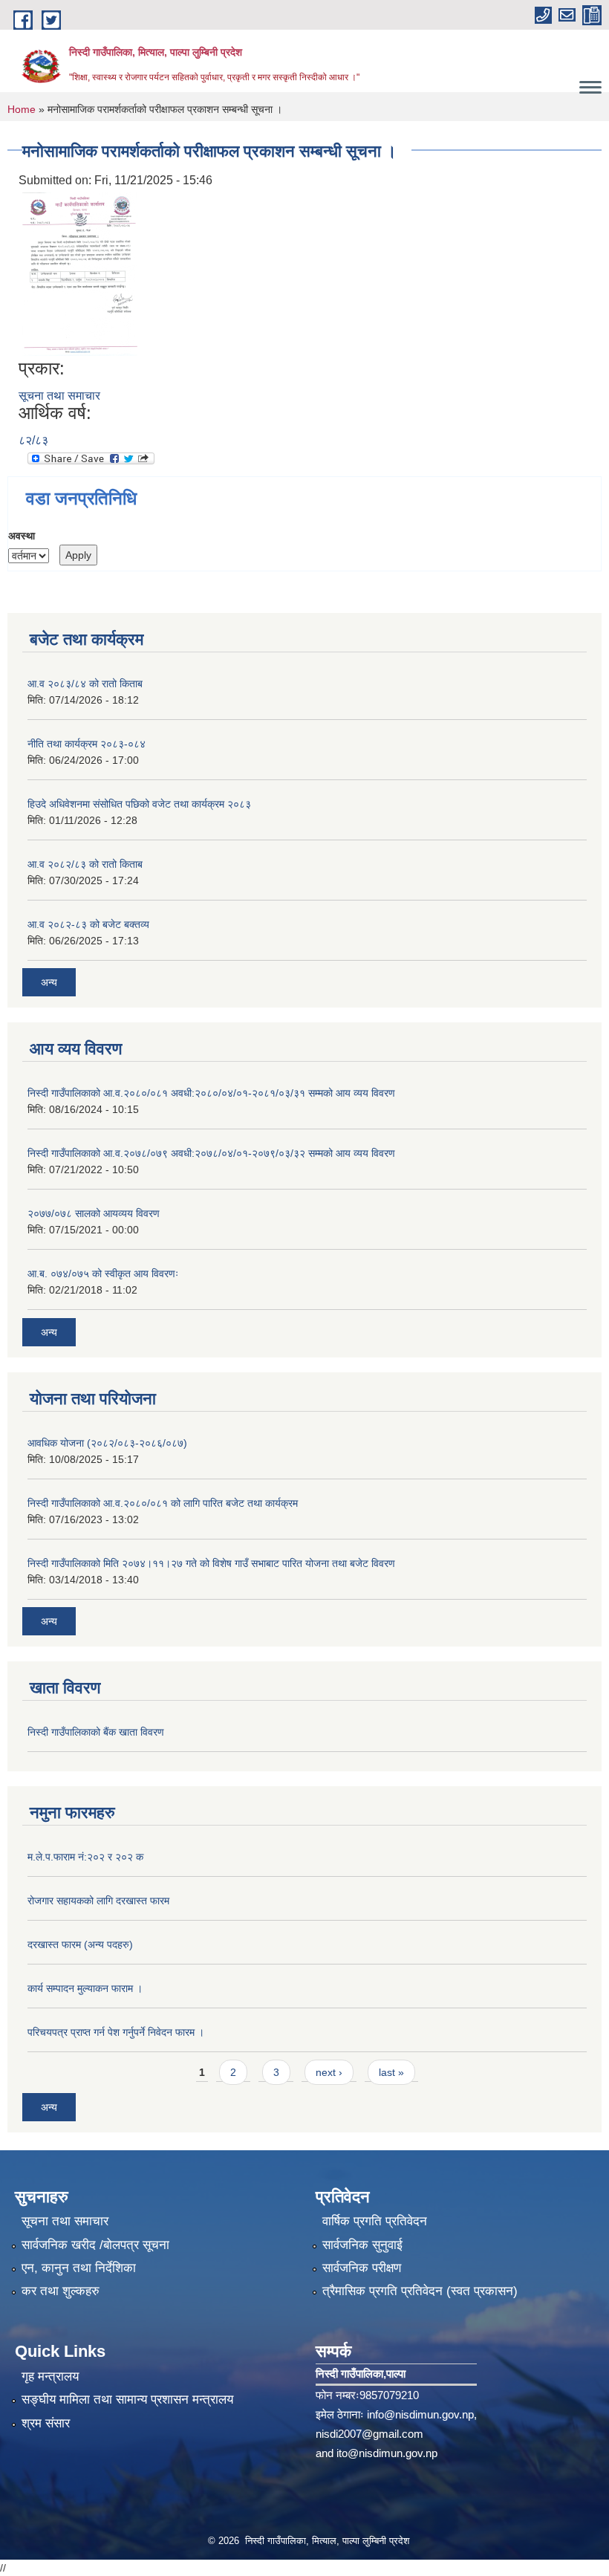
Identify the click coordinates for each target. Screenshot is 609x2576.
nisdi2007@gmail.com (369, 2434)
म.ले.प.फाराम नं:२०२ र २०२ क (85, 1857)
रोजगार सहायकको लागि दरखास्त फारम (98, 1901)
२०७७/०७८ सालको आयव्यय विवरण (94, 1213)
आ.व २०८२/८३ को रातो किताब (85, 864)
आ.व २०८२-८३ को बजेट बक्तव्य (88, 924)
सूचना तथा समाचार (59, 396)
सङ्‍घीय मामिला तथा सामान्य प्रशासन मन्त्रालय (127, 2400)
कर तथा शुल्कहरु (61, 2291)
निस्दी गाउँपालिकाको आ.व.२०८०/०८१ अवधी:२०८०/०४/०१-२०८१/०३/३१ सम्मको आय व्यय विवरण (211, 1093)
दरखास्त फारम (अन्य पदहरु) (80, 1944)
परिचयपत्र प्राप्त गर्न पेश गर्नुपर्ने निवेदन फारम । (116, 2032)
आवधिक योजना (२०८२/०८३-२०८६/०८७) (107, 1443)
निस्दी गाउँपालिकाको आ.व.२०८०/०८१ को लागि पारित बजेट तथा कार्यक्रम (163, 1503)
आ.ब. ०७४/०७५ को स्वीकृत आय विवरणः (103, 1274)
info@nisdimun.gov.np (420, 2414)
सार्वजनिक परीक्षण (362, 2268)
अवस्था (22, 536)
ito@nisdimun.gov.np (387, 2453)
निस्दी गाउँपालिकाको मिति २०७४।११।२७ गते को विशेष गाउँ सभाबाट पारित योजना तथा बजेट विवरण (211, 1563)
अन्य (49, 982)
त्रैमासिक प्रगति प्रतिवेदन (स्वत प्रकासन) (420, 2291)
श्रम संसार (46, 2423)
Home (22, 109)
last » (391, 2072)
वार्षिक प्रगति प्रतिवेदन (375, 2221)
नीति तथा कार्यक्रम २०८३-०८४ (87, 744)
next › (329, 2072)
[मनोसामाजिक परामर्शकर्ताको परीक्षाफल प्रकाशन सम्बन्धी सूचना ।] (80, 274)
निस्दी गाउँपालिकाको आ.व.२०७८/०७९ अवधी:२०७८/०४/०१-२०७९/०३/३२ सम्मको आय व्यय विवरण (211, 1153)
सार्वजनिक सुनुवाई (362, 2245)
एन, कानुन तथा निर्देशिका (79, 2268)
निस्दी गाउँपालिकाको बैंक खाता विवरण (96, 1732)
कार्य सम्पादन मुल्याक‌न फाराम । (85, 1988)
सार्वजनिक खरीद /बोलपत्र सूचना (95, 2245)
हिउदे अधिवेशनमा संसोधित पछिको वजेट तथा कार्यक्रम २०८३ (139, 804)
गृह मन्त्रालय (50, 2377)
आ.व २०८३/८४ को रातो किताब (85, 684)
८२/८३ (33, 440)
